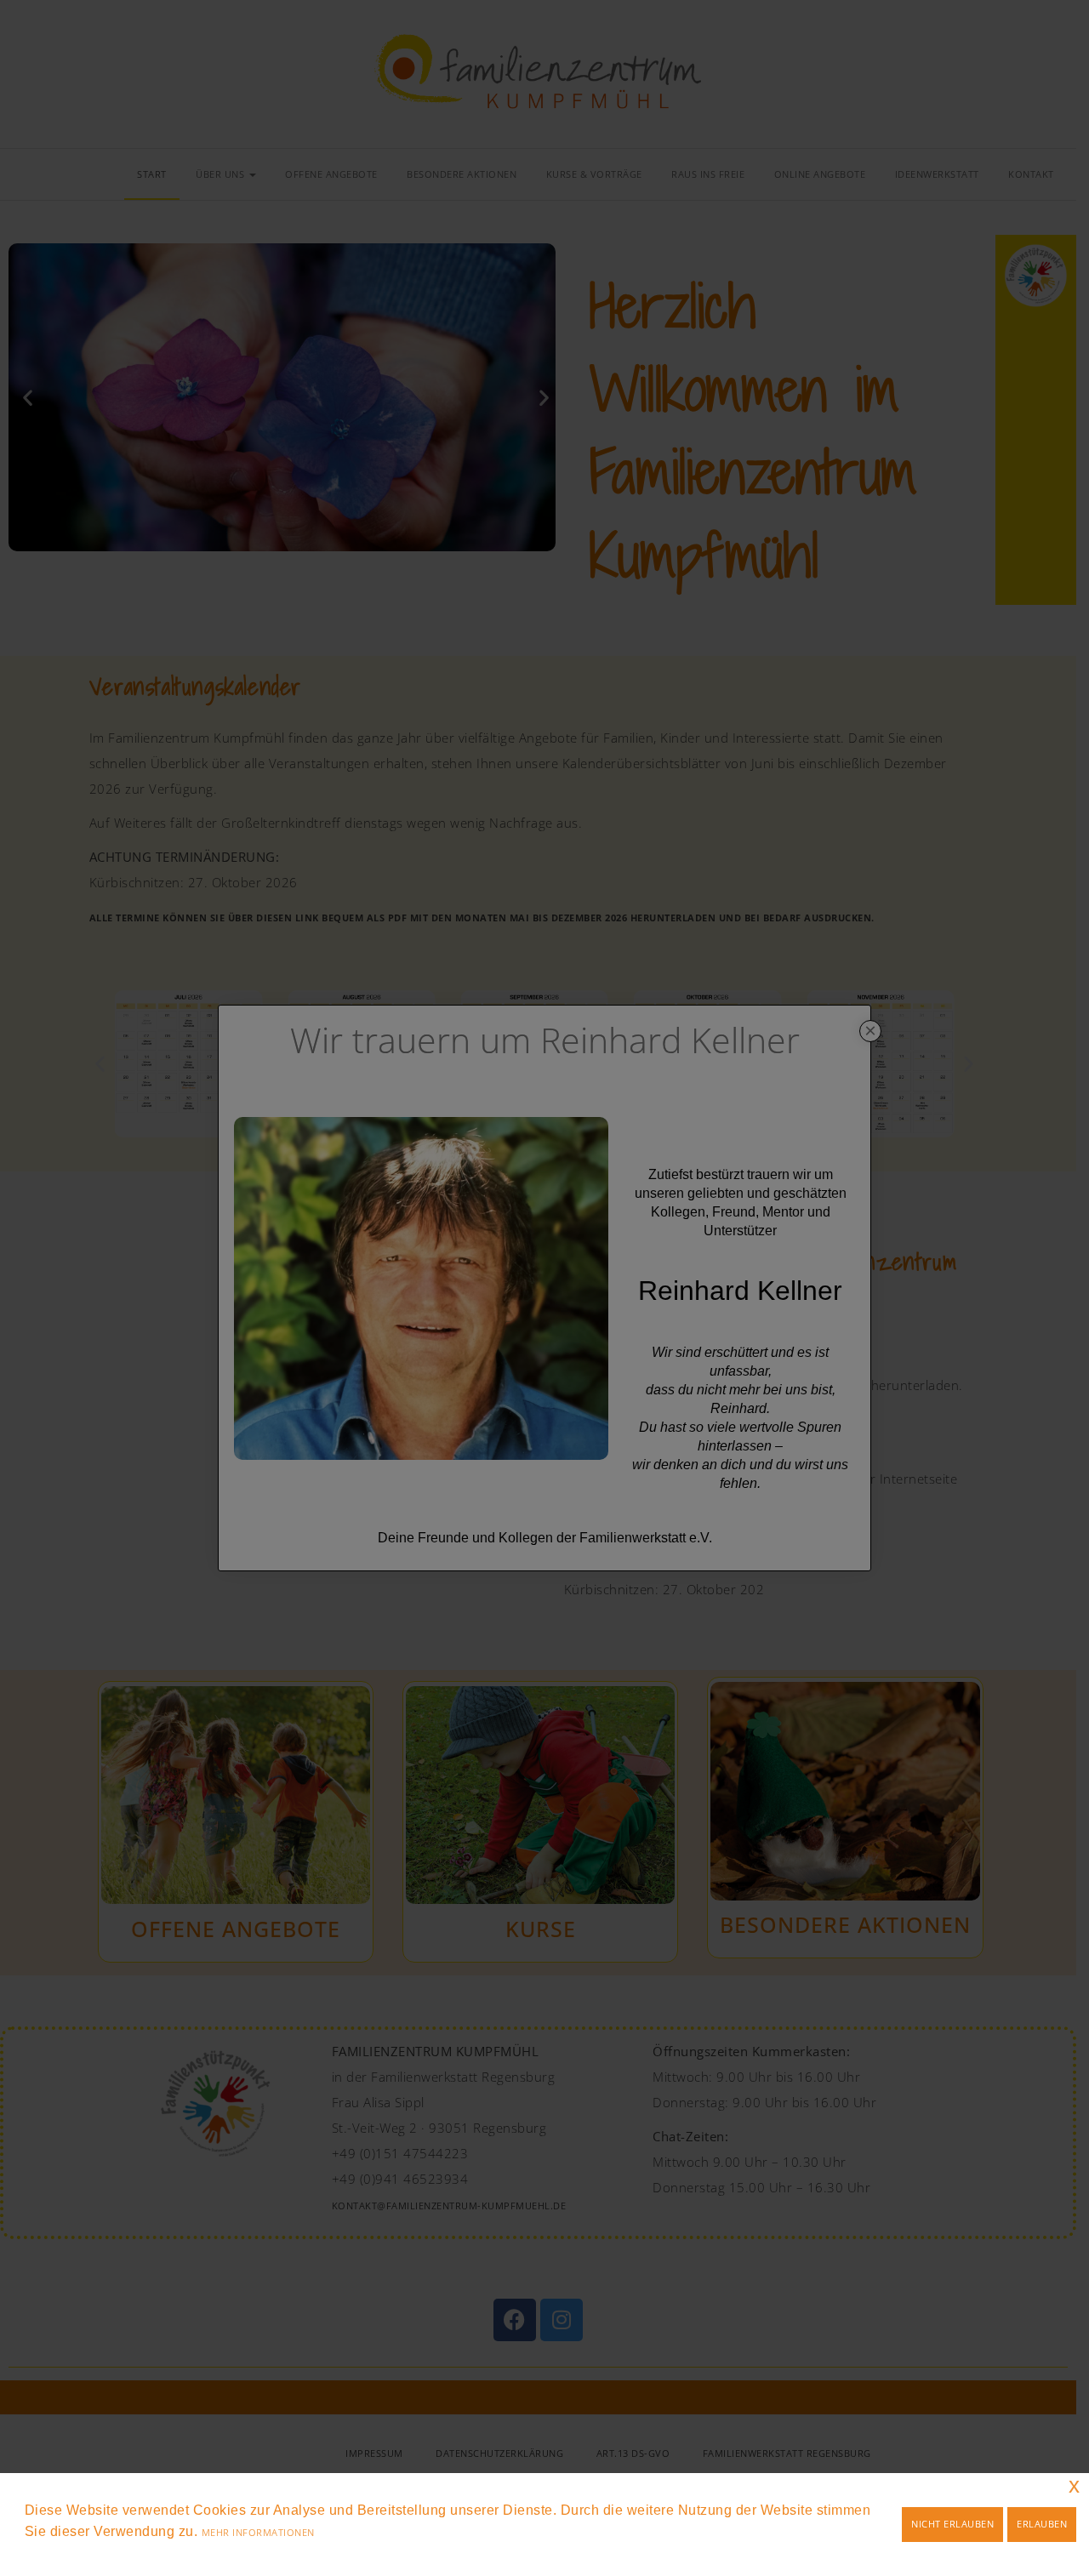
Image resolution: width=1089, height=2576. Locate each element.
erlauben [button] (1042, 2524)
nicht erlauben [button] (952, 2524)
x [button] (1075, 2485)
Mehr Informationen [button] (258, 2532)
